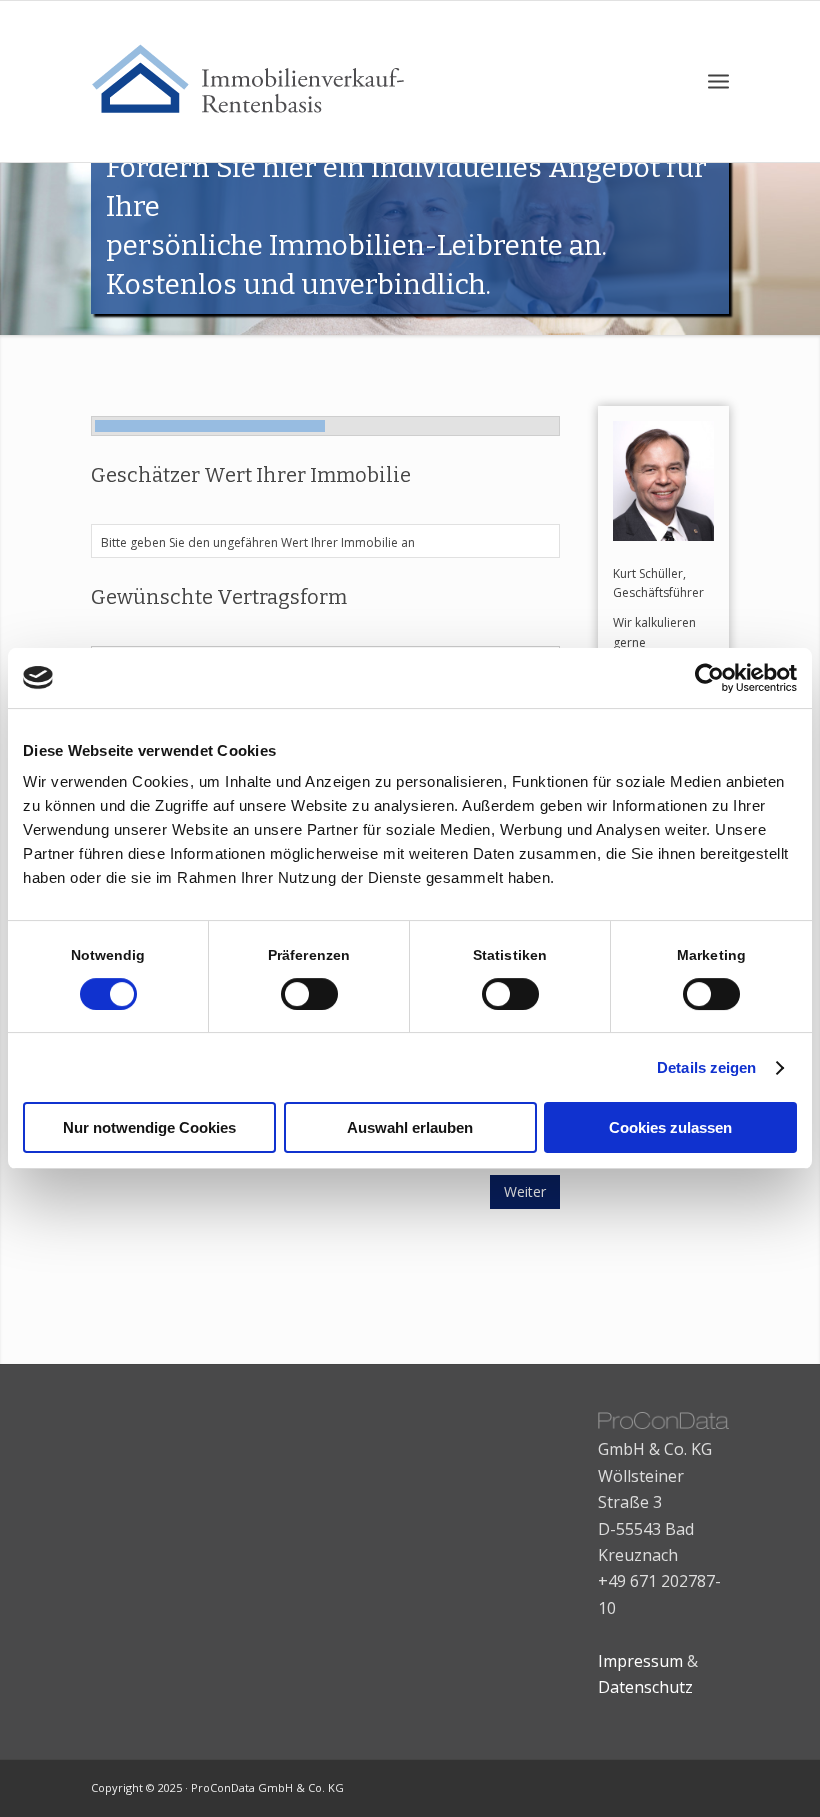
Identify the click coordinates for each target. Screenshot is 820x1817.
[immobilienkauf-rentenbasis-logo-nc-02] (259, 81)
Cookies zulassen (670, 1127)
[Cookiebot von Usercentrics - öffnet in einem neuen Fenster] (709, 678)
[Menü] (718, 81)
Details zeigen (706, 1067)
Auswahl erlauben (410, 1127)
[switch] (309, 994)
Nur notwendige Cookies (149, 1127)
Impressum (640, 1661)
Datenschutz (645, 1687)
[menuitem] (718, 81)
